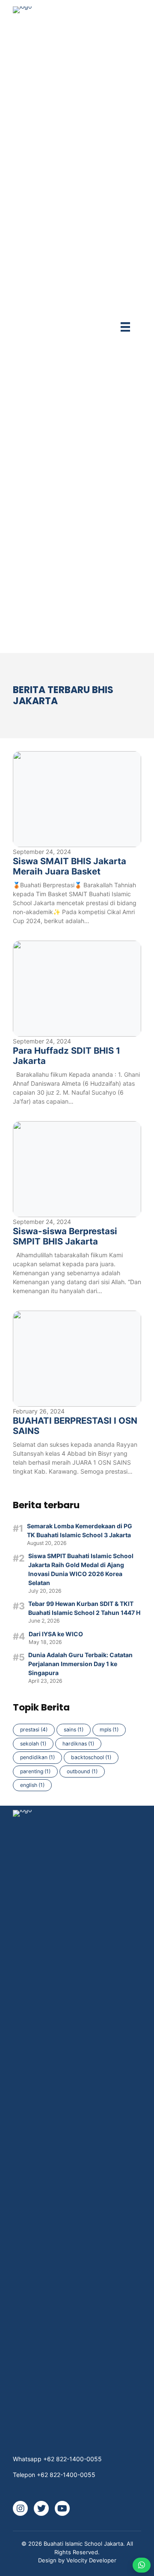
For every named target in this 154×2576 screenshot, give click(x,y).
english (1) (32, 1785)
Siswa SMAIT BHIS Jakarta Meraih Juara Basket (70, 866)
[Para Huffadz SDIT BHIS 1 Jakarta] (77, 989)
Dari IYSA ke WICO (56, 1634)
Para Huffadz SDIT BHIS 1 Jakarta (67, 1056)
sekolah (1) (33, 1744)
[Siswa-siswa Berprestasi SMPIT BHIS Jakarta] (77, 1169)
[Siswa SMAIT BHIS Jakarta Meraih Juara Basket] (77, 799)
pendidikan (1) (37, 1757)
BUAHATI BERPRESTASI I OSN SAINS (75, 1426)
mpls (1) (109, 1729)
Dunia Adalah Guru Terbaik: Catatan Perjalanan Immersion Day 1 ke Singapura (80, 1664)
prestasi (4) (34, 1729)
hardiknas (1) (78, 1744)
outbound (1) (82, 1771)
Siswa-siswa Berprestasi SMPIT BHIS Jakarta (65, 1236)
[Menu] (125, 327)
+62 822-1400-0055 (73, 2459)
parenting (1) (35, 1771)
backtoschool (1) (91, 1757)
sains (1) (74, 1729)
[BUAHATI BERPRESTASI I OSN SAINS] (77, 1359)
